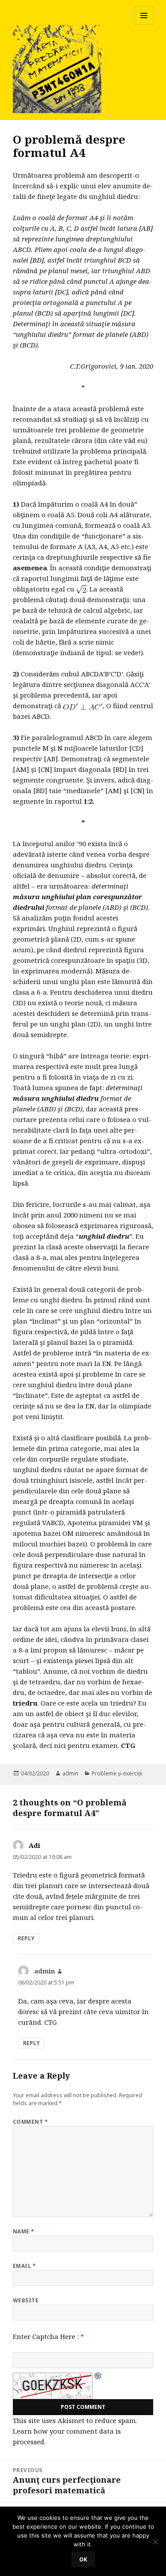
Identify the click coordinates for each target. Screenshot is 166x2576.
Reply (26, 1938)
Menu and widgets (144, 25)
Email (24, 2266)
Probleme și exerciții (117, 1773)
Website (26, 2300)
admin (70, 1773)
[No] (155, 2542)
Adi (35, 1845)
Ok (83, 2559)
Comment (30, 2122)
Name (24, 2231)
